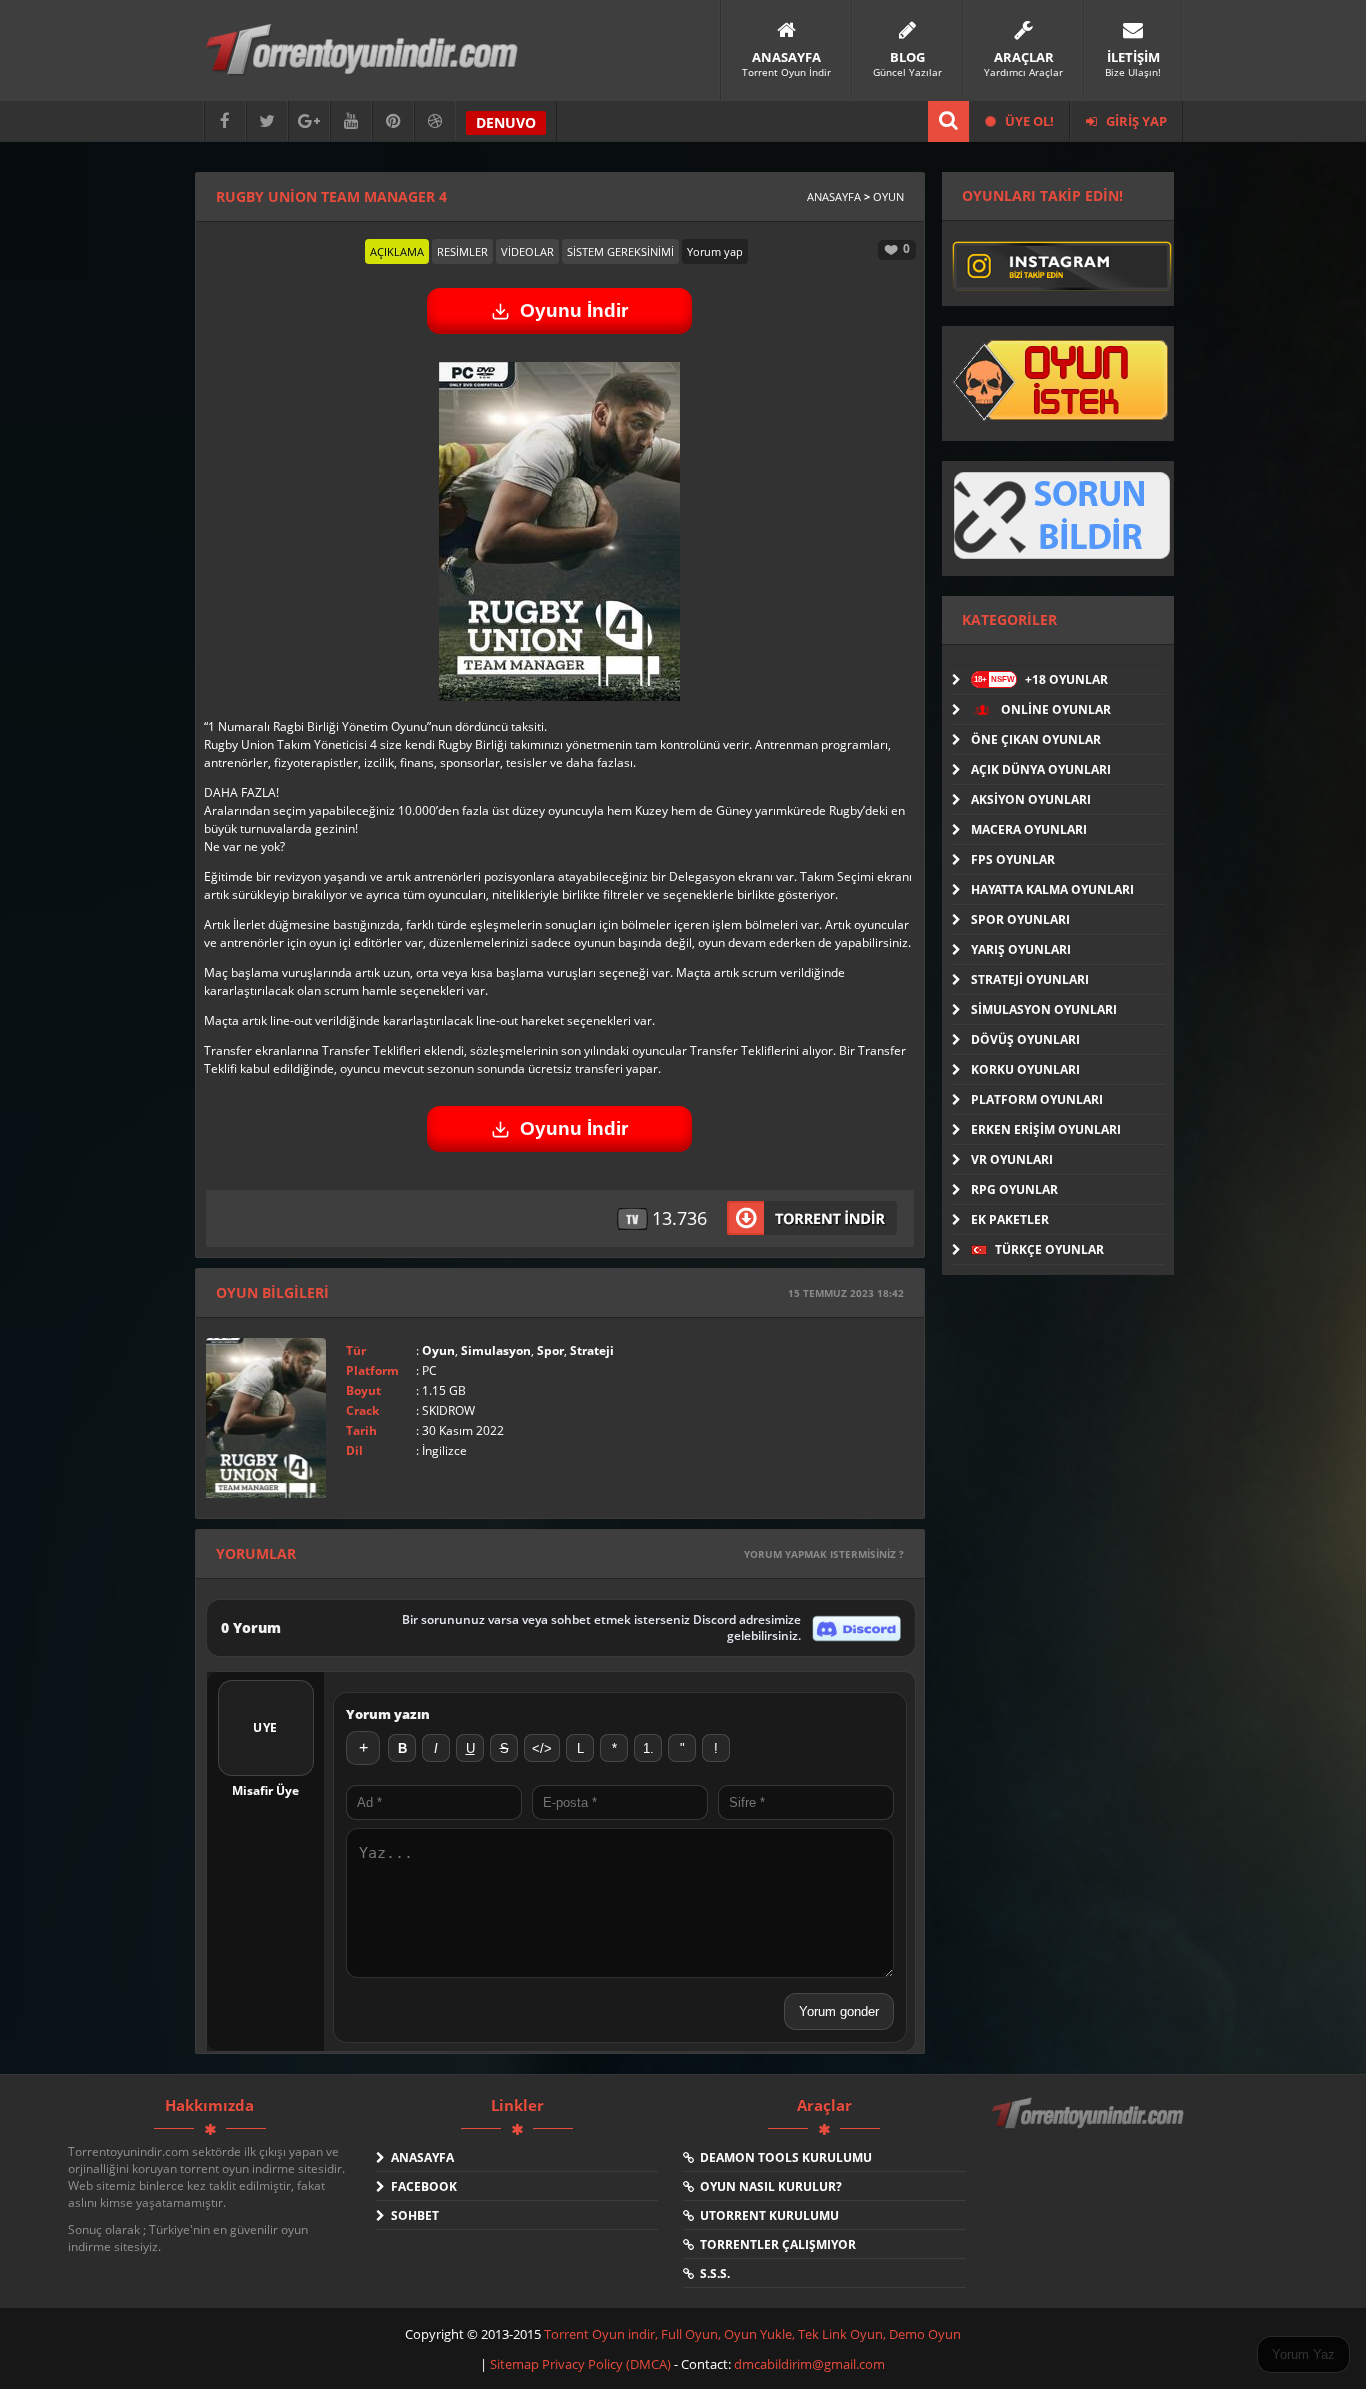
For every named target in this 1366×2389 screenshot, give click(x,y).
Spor (550, 1350)
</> (542, 1748)
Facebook (421, 2186)
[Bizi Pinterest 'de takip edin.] (393, 121)
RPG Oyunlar (1014, 1189)
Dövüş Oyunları (1025, 1039)
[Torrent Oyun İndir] (1090, 2127)
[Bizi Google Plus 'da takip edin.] (309, 121)
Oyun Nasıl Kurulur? (768, 2186)
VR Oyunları (1012, 1159)
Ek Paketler (1010, 1219)
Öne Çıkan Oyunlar (1036, 739)
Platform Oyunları (1037, 1099)
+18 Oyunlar (1041, 679)
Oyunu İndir (574, 310)
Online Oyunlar (1054, 709)
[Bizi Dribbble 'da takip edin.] (435, 121)
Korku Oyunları (1025, 1069)
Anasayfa (834, 196)
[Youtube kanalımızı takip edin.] (351, 121)
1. (648, 1748)
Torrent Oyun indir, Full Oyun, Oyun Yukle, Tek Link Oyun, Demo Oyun (752, 2334)
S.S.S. (712, 2273)
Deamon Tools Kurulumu (783, 2157)
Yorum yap (715, 251)
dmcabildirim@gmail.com (809, 2364)
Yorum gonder (839, 2011)
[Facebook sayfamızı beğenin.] (225, 121)
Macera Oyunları (1029, 829)
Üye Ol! (1028, 121)
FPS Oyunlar (1013, 859)
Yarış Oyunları (1021, 949)
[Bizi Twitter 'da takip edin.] (267, 121)
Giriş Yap (1135, 121)
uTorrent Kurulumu (766, 2215)
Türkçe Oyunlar (1048, 1249)
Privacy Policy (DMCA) (606, 2364)
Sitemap (516, 2364)
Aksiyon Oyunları (1031, 799)
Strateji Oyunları (1030, 979)
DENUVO (506, 122)
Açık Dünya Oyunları (1041, 769)
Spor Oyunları (1020, 919)
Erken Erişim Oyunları (1046, 1129)
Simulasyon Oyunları (1044, 1009)
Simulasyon (496, 1350)
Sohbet (412, 2215)
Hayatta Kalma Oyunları (1052, 889)
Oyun (888, 196)
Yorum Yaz (1303, 2354)
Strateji (592, 1350)
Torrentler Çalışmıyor (775, 2244)
